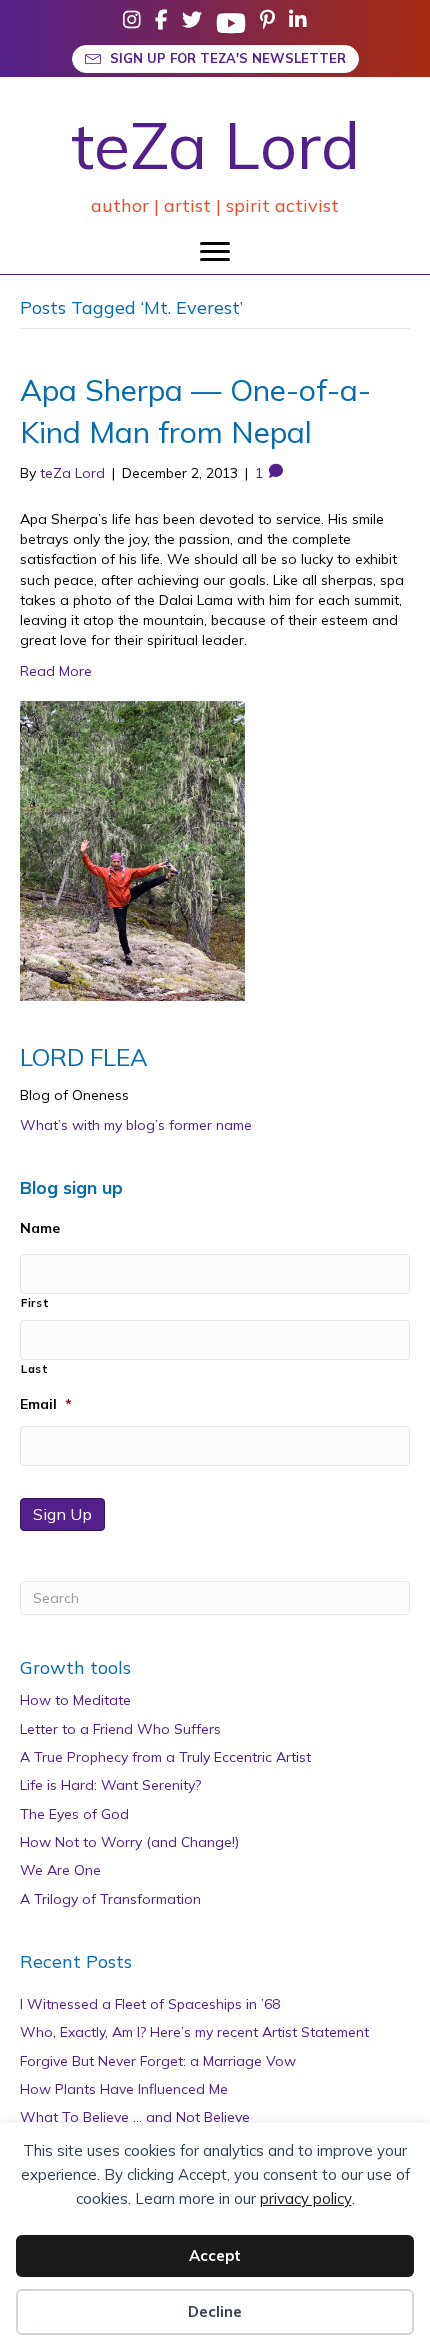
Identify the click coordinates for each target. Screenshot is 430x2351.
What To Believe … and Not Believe (135, 2117)
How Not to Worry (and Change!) (129, 1842)
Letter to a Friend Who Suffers (120, 1729)
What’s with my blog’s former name (136, 1125)
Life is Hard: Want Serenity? (110, 1785)
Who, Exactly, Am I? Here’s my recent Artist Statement (194, 2032)
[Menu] (215, 252)
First (35, 1303)
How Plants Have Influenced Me (124, 2089)
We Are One (60, 1870)
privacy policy (306, 2198)
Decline (215, 2311)
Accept (215, 2255)
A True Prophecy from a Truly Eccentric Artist (165, 1757)
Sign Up (62, 1514)
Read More (56, 671)
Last (35, 1369)
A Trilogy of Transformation (110, 1899)
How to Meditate (75, 1700)
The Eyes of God (74, 1814)
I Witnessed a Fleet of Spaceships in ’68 (150, 2004)
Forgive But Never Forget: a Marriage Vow (158, 2061)
